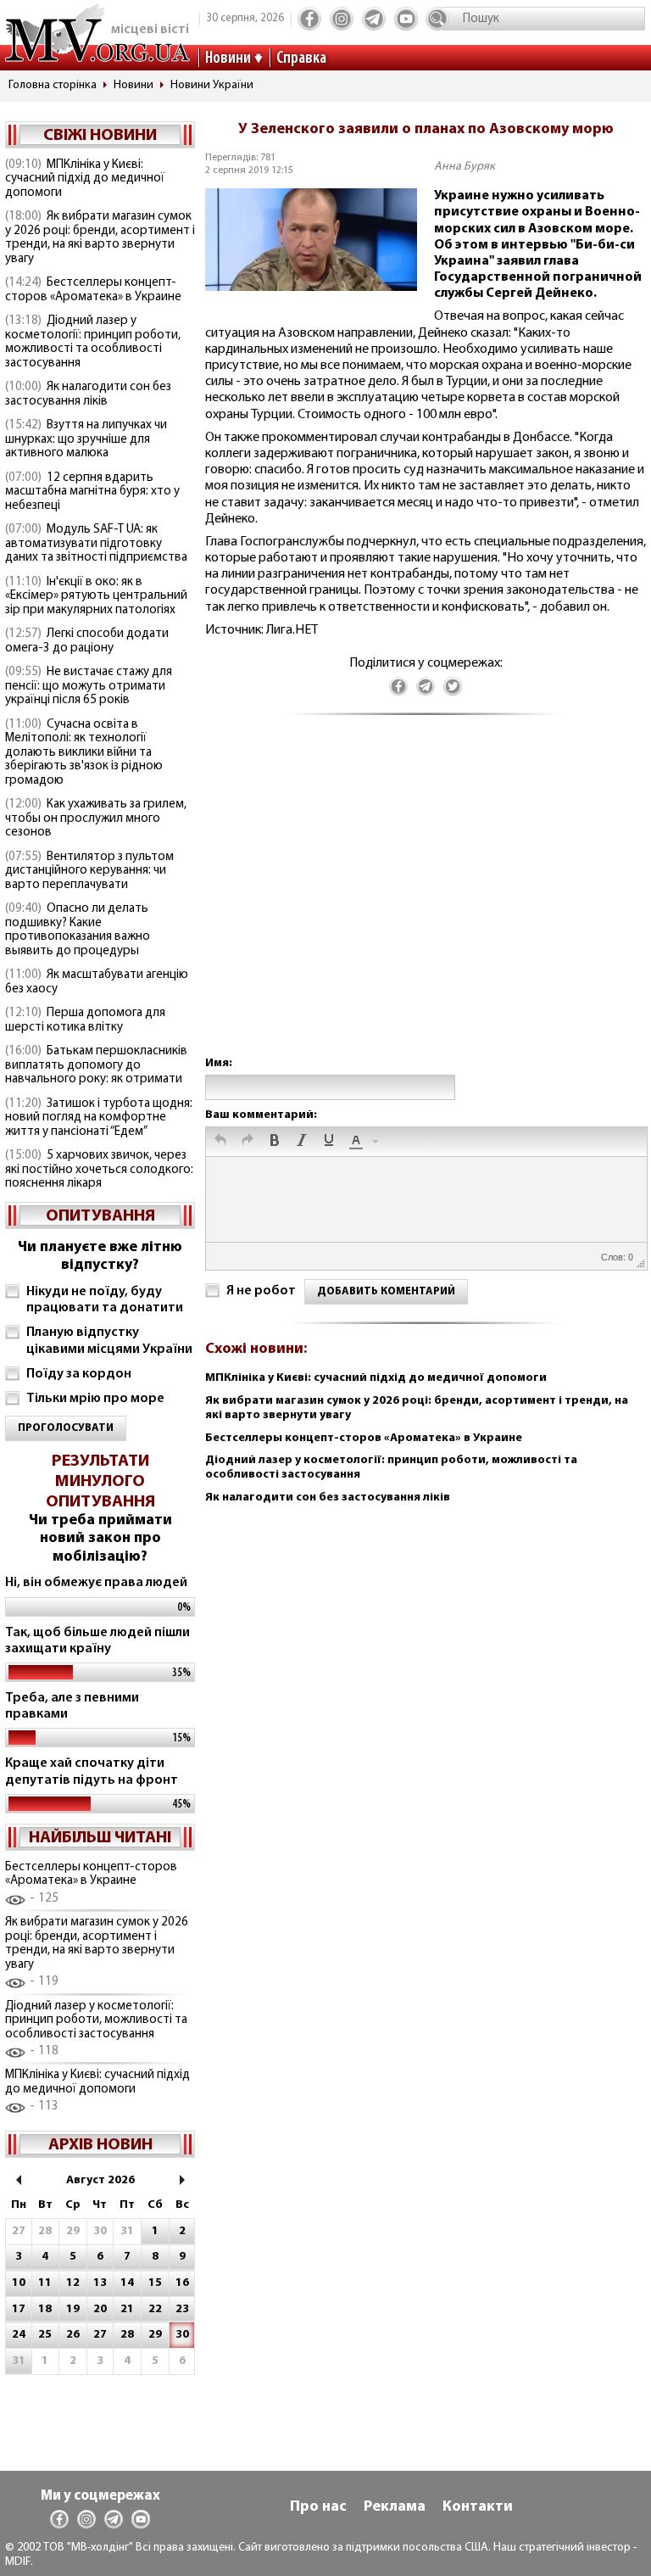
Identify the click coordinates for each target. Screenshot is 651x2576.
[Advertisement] (426, 902)
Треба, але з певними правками (72, 1706)
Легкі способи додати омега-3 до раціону (87, 641)
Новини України (212, 85)
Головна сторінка (53, 85)
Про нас (318, 2507)
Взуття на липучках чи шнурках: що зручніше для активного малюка (86, 439)
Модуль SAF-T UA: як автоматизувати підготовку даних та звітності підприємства (96, 544)
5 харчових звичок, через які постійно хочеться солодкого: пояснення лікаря (99, 1170)
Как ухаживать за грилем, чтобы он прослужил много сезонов (96, 819)
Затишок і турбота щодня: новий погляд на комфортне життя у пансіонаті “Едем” (99, 1118)
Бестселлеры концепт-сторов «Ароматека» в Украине (93, 290)
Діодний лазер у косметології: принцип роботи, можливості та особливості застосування (93, 342)
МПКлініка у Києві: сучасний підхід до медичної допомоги (85, 179)
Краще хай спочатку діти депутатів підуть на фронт (92, 1771)
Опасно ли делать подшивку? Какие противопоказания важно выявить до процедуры (78, 930)
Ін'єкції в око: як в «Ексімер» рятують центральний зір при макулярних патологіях (96, 596)
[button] (220, 1142)
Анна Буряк (465, 167)
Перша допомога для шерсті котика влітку (85, 1020)
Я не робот (261, 1291)
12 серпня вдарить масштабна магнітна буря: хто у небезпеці (92, 492)
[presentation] (220, 1142)
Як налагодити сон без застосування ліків (88, 394)
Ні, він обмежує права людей (96, 1583)
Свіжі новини (100, 136)
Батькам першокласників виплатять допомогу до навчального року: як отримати (96, 1065)
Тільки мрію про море (95, 1399)
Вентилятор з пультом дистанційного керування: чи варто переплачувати (89, 871)
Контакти (478, 2507)
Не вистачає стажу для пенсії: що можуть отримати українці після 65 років (89, 686)
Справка (301, 59)
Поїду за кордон (79, 1374)
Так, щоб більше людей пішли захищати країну (97, 1641)
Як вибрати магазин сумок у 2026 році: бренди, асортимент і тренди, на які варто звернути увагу (100, 238)
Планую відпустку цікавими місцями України (109, 1341)
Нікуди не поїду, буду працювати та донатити (105, 1300)
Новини (228, 59)
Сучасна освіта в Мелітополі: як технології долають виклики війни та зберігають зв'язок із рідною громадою (84, 753)
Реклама (395, 2507)
